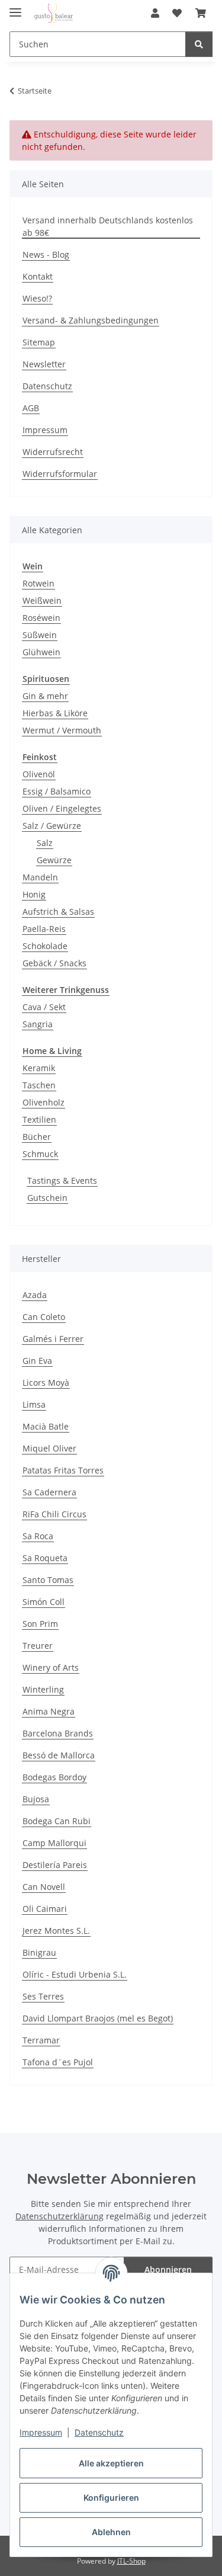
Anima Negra (49, 1711)
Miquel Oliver (49, 1448)
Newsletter (44, 364)
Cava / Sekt (44, 1007)
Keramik (39, 1068)
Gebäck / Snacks (54, 963)
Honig (34, 894)
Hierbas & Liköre (55, 713)
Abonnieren (168, 2269)
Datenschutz (99, 2432)
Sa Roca (38, 1536)
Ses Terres (43, 1996)
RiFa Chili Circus (54, 1514)
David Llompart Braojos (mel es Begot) (98, 2018)
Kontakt (38, 276)
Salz (45, 843)
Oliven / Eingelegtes (62, 808)
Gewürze (54, 860)
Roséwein (41, 618)
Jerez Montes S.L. (56, 1931)
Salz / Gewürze (52, 826)
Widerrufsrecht (53, 452)
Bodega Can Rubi (57, 1821)
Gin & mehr (45, 696)
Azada (35, 1295)
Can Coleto (44, 1317)
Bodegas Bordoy (54, 1777)
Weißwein (42, 600)
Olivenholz (44, 1102)
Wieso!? (37, 298)
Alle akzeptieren (111, 2463)
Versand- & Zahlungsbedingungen (91, 320)
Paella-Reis (44, 929)
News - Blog (46, 254)
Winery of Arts (51, 1667)
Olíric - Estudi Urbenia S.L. (75, 1974)
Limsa (34, 1404)
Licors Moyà (46, 1382)
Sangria (38, 1024)
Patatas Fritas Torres (63, 1470)
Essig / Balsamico (57, 791)
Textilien (39, 1119)
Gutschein (47, 1198)
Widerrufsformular (60, 474)
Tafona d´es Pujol (58, 2062)
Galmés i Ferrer (53, 1339)
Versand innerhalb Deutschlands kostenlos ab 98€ (108, 226)
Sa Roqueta (45, 1558)
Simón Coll (44, 1602)
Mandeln (40, 877)
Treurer (38, 1646)
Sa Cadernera (49, 1492)
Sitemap (39, 342)
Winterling (43, 1689)
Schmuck (40, 1154)
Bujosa (36, 1799)
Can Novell (44, 1887)
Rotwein (38, 583)
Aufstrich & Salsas (58, 911)
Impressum (41, 2432)
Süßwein (40, 635)
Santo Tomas (48, 1580)
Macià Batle (46, 1426)
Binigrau (39, 1952)
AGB (31, 408)
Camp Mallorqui (54, 1843)
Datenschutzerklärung (59, 2216)
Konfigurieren (111, 2497)
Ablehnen (111, 2532)
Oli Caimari (45, 1909)
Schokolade (45, 946)
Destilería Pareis (55, 1865)
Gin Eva (37, 1361)
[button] (155, 13)
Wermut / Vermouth (62, 730)
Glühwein (41, 652)
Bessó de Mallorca (59, 1755)
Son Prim (40, 1624)
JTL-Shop (131, 2561)
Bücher (37, 1137)
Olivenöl (39, 774)
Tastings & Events (62, 1180)
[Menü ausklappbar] (15, 7)
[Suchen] (199, 44)
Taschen (39, 1085)
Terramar (41, 2040)
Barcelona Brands (58, 1733)
